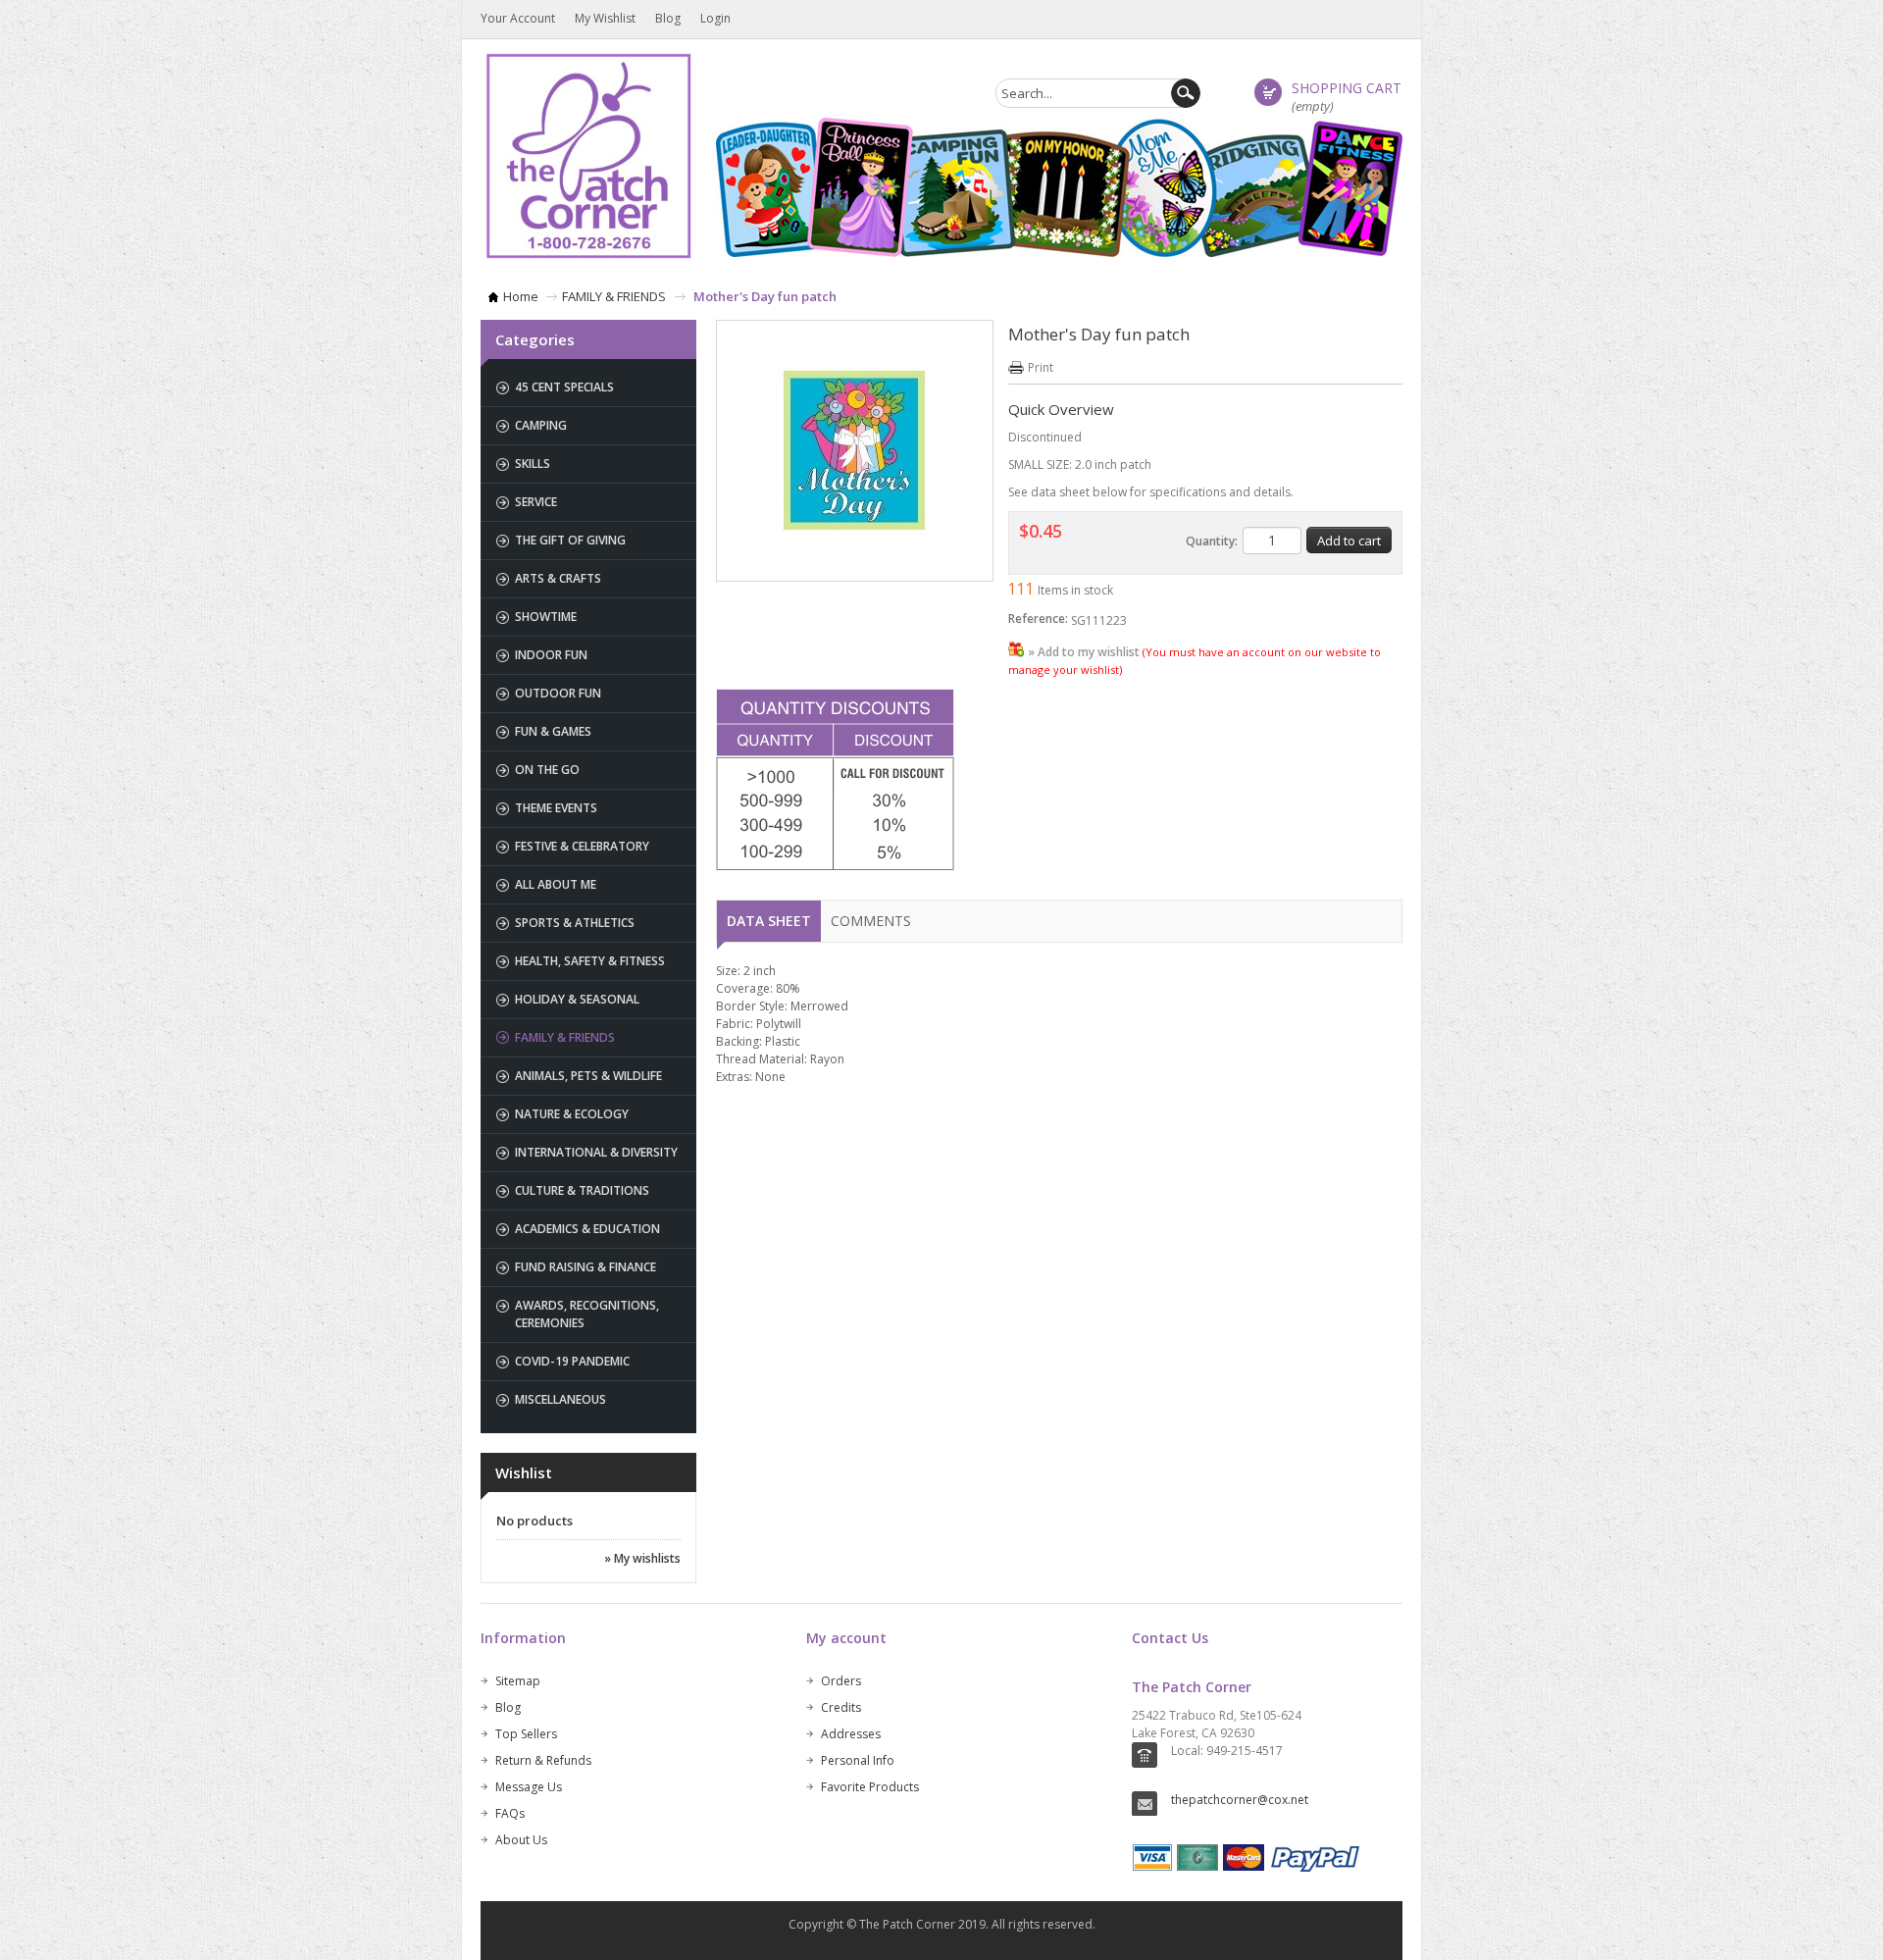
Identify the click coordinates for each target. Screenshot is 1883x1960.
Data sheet (769, 921)
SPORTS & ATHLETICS (575, 923)
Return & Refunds (543, 1760)
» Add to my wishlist (1084, 652)
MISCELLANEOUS (560, 1399)
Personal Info (858, 1760)
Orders (841, 1681)
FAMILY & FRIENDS (614, 296)
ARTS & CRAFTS (558, 578)
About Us (521, 1840)
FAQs (510, 1813)
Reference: (1038, 619)
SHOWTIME (546, 617)
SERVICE (536, 502)
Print (1041, 367)
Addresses (851, 1734)
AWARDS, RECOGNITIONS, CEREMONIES (587, 1314)
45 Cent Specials (564, 387)
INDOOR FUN (551, 655)
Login (715, 18)
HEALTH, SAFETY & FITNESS (590, 961)
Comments (871, 921)
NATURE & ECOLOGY (572, 1114)
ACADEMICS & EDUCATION (587, 1229)
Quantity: (1212, 541)
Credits (841, 1707)
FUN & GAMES (553, 731)
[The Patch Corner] (588, 155)
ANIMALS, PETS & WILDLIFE (588, 1076)
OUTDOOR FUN (558, 693)
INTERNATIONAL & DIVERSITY (596, 1152)
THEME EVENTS (556, 808)
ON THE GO (547, 770)
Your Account (518, 18)
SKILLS (533, 464)
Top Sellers (526, 1734)
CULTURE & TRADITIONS (582, 1190)
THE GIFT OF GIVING (570, 540)
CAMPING (541, 425)
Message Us (529, 1787)
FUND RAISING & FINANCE (585, 1267)
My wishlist (605, 18)
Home (521, 296)
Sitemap (518, 1681)
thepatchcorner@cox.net (1240, 1800)
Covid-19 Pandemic (572, 1361)
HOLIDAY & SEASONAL (577, 999)
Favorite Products (870, 1787)
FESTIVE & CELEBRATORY (582, 846)
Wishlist (524, 1472)
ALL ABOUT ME (556, 884)
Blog (668, 18)
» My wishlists (642, 1558)
